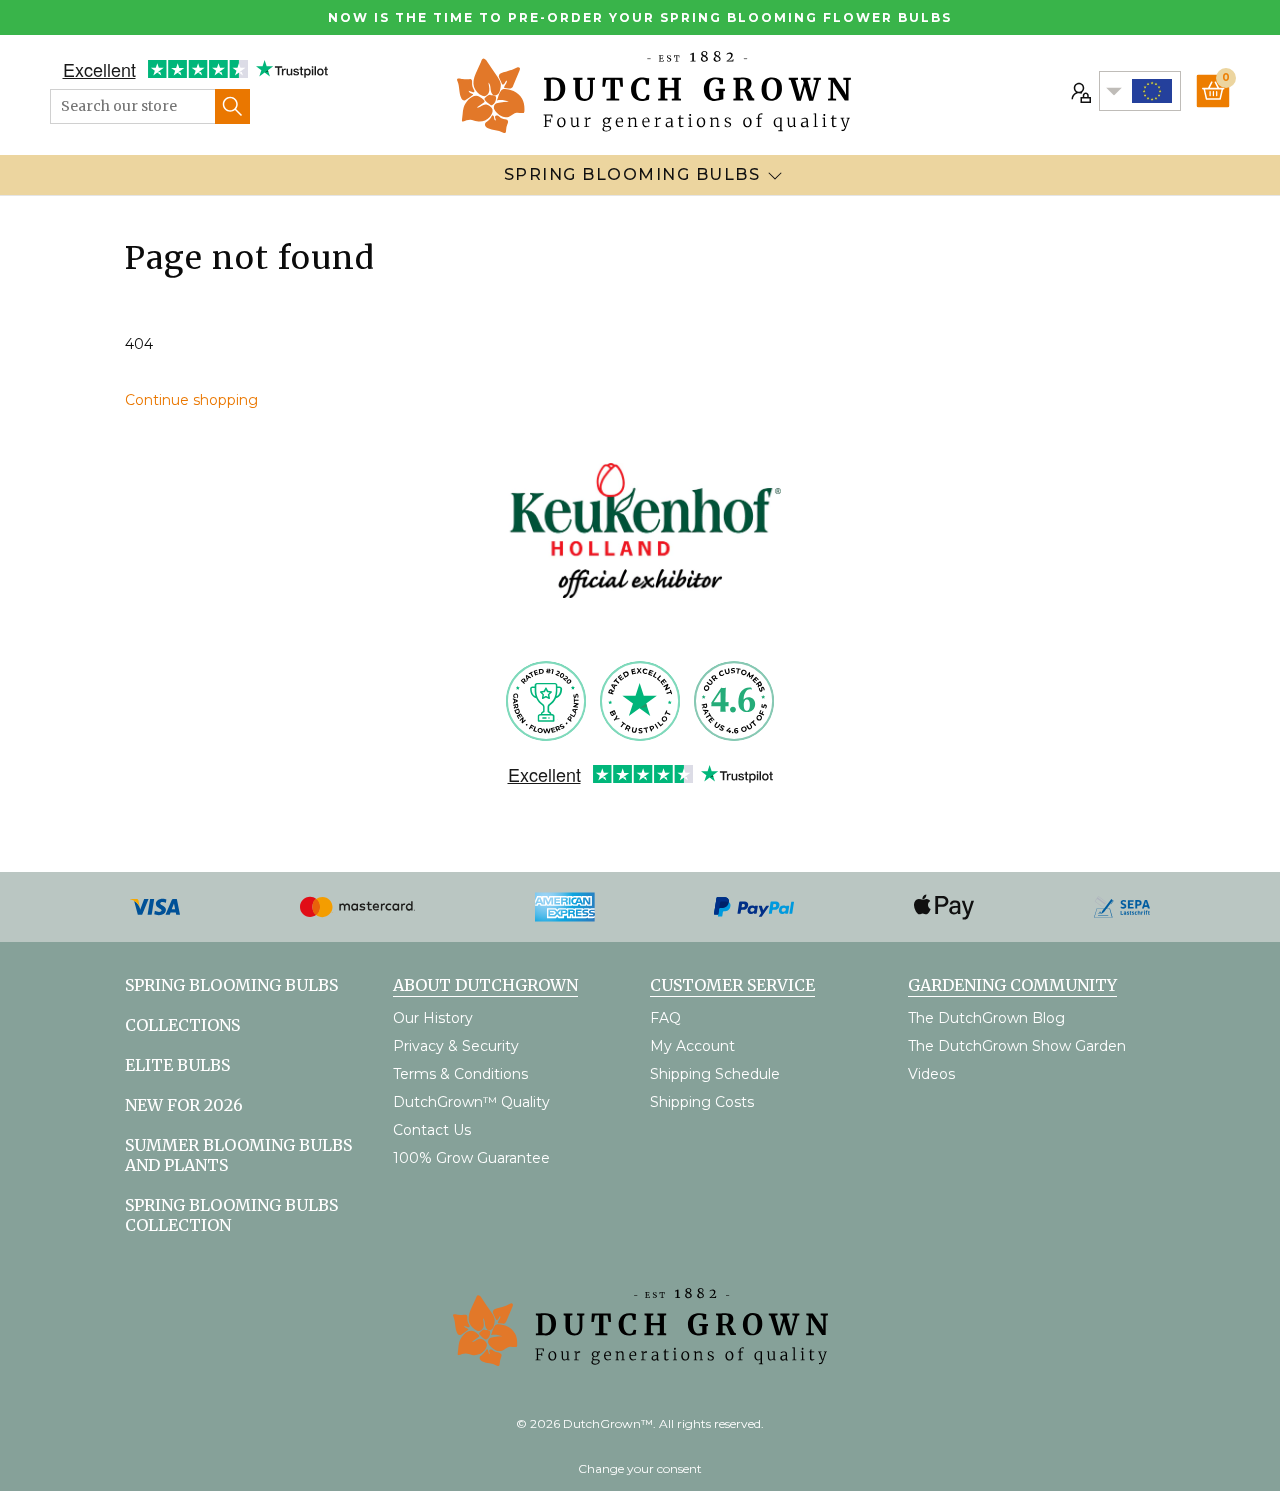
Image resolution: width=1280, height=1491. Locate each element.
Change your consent (640, 1468)
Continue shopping (191, 400)
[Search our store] (232, 106)
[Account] (1079, 91)
